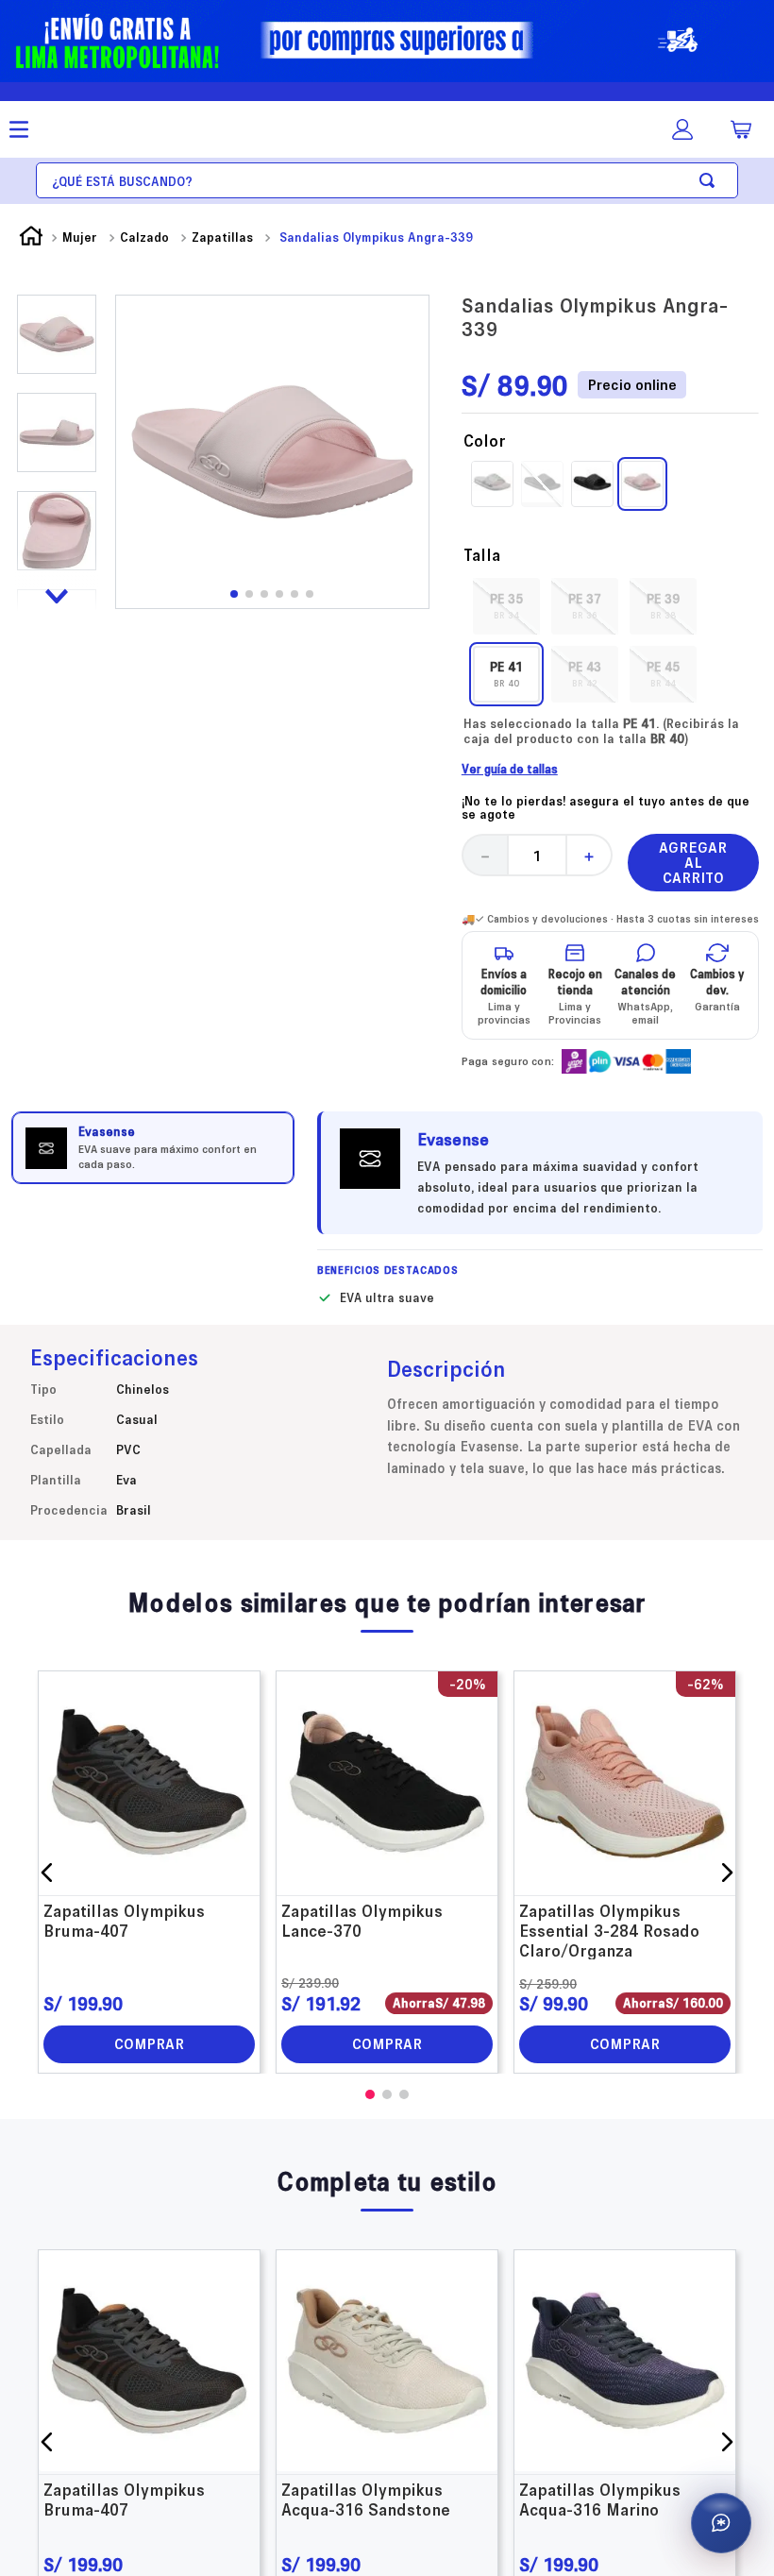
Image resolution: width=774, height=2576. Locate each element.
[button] (506, 597)
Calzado (144, 237)
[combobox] (387, 180)
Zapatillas (222, 237)
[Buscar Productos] (711, 180)
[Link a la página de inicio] (31, 238)
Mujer (80, 237)
